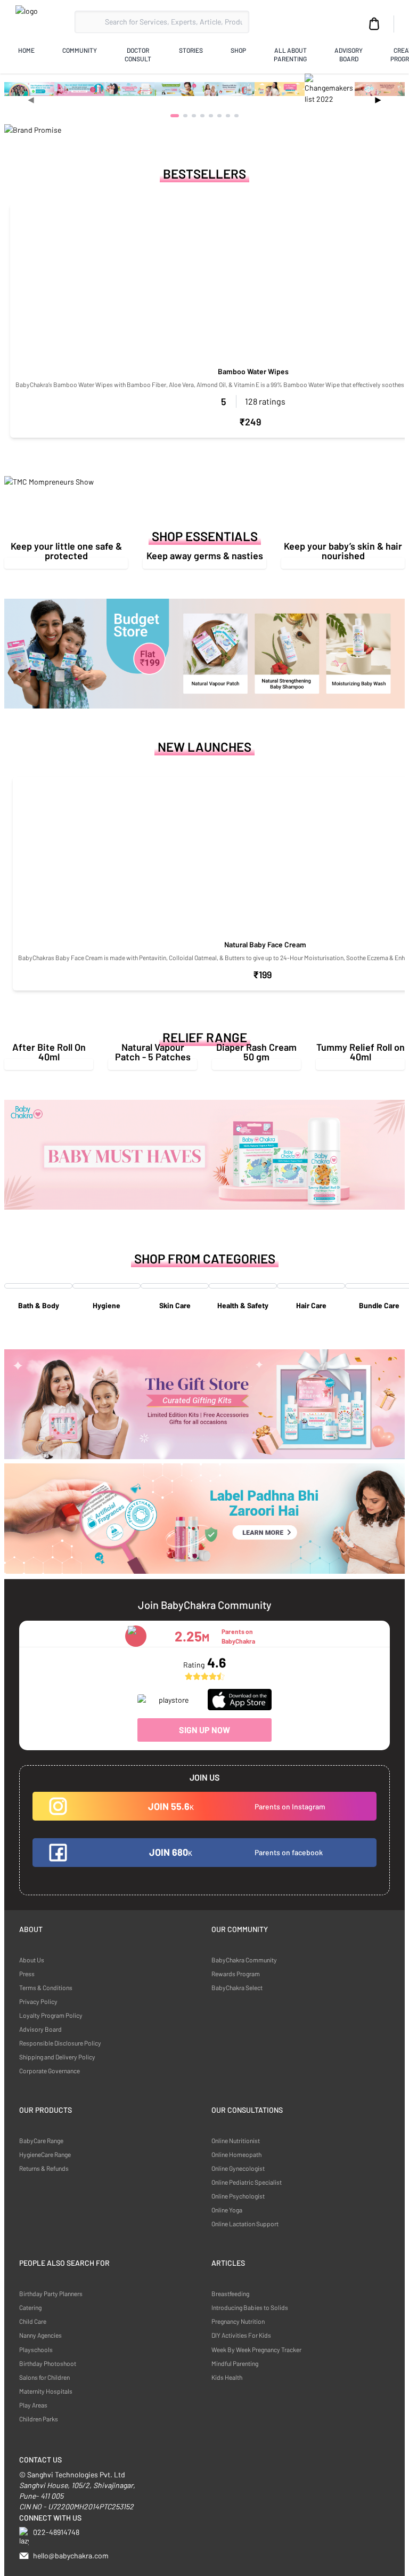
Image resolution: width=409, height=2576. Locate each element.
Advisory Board (40, 2029)
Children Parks (39, 2419)
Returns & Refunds (44, 2168)
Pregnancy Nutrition (238, 2321)
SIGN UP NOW (204, 1730)
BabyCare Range (41, 2140)
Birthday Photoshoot (48, 2363)
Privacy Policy (38, 2001)
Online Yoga (227, 2210)
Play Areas (33, 2405)
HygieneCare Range (45, 2154)
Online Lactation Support (245, 2224)
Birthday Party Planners (51, 2293)
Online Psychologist (238, 2196)
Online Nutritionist (236, 2140)
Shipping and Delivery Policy (57, 2057)
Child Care (33, 2321)
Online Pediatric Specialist (247, 2182)
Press (27, 1974)
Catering (30, 2307)
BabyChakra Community (244, 1960)
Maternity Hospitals (46, 2391)
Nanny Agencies (40, 2335)
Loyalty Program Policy (51, 2015)
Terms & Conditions (46, 1987)
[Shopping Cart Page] (374, 24)
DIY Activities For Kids (241, 2335)
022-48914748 (56, 2532)
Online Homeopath (236, 2154)
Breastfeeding (230, 2293)
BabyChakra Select (237, 1987)
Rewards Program (236, 1974)
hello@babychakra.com (71, 2555)
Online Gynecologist (238, 2168)
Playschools (36, 2349)
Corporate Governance (50, 2071)
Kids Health (227, 2377)
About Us (32, 1960)
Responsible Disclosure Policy (60, 2043)
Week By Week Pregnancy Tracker (256, 2349)
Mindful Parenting (235, 2363)
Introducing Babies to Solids (250, 2307)
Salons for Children (44, 2377)
